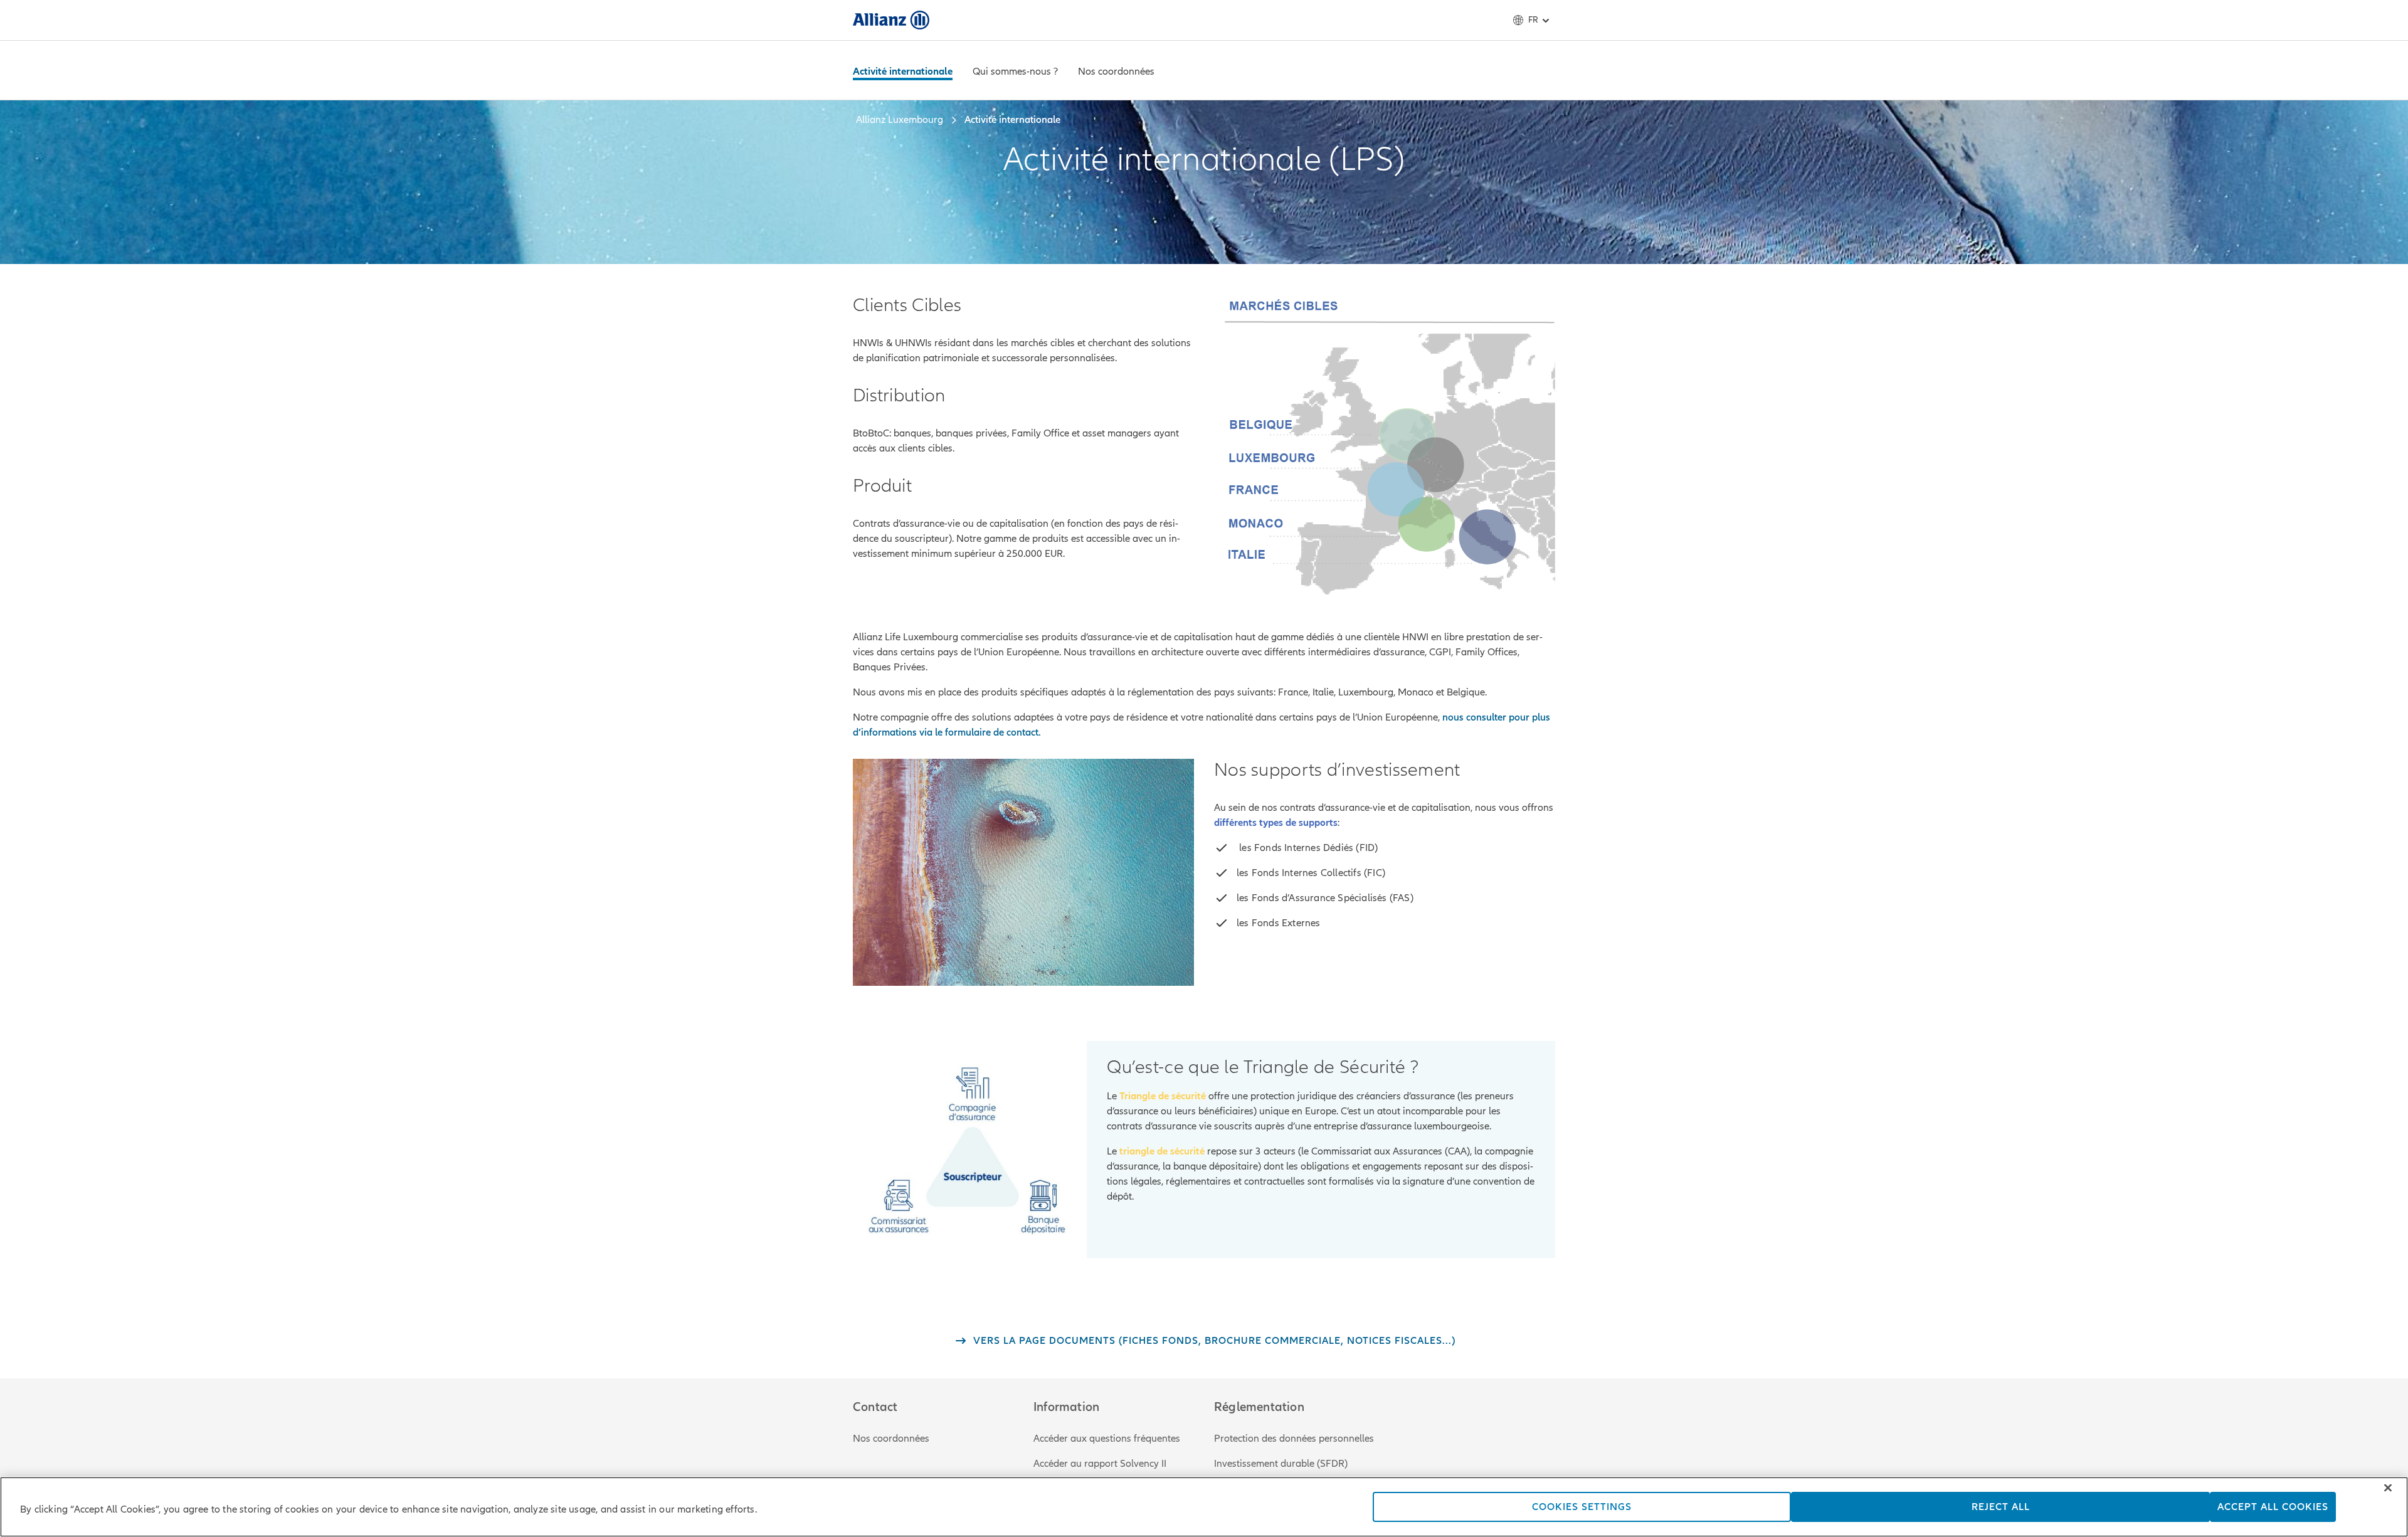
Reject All (2001, 1507)
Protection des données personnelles (1294, 1439)
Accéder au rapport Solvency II (1100, 1464)
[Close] (2388, 1488)
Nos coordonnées (891, 1439)
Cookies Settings (1582, 1507)
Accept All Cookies (2273, 1507)
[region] (1204, 1507)
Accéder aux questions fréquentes (1107, 1439)
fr (1533, 20)
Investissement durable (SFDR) (1281, 1464)
